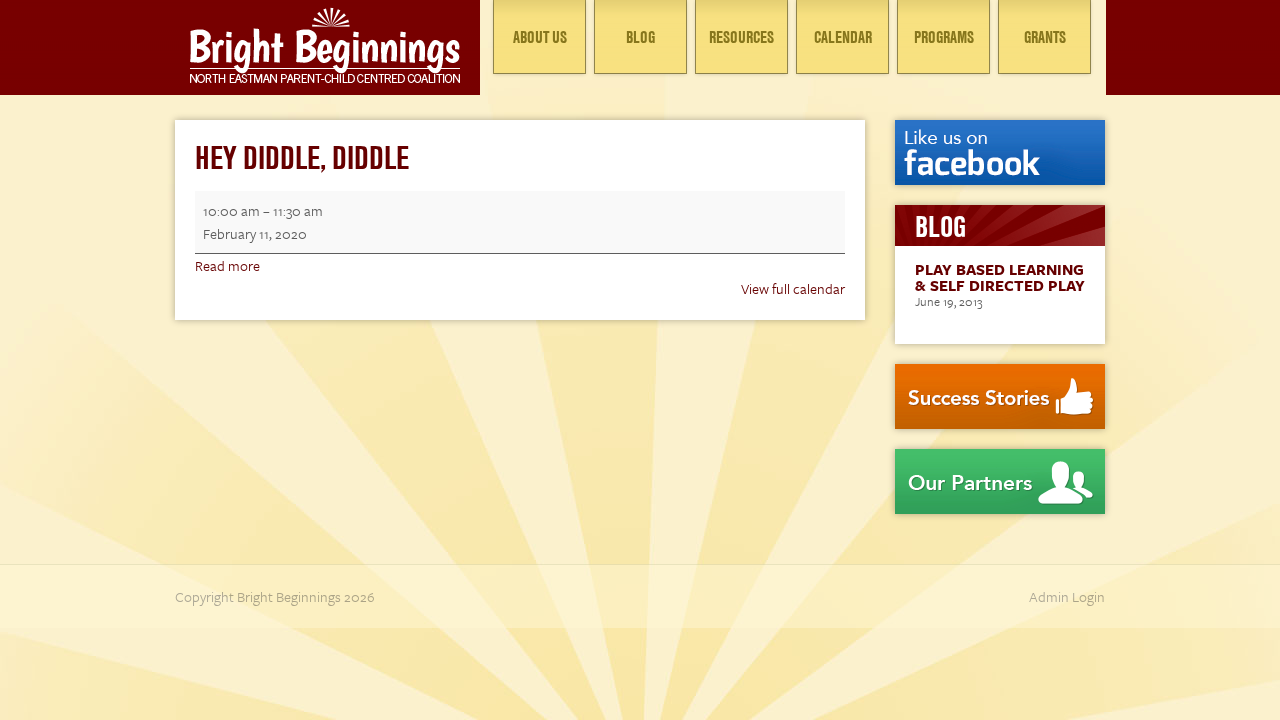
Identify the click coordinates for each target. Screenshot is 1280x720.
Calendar (843, 37)
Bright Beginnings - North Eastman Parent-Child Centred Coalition (325, 45)
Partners (1000, 481)
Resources (741, 37)
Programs (944, 37)
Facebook (1000, 152)
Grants (1045, 37)
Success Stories (1000, 396)
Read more (227, 265)
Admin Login (1067, 596)
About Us (540, 37)
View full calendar (793, 288)
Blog (640, 37)
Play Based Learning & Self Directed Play (1000, 277)
